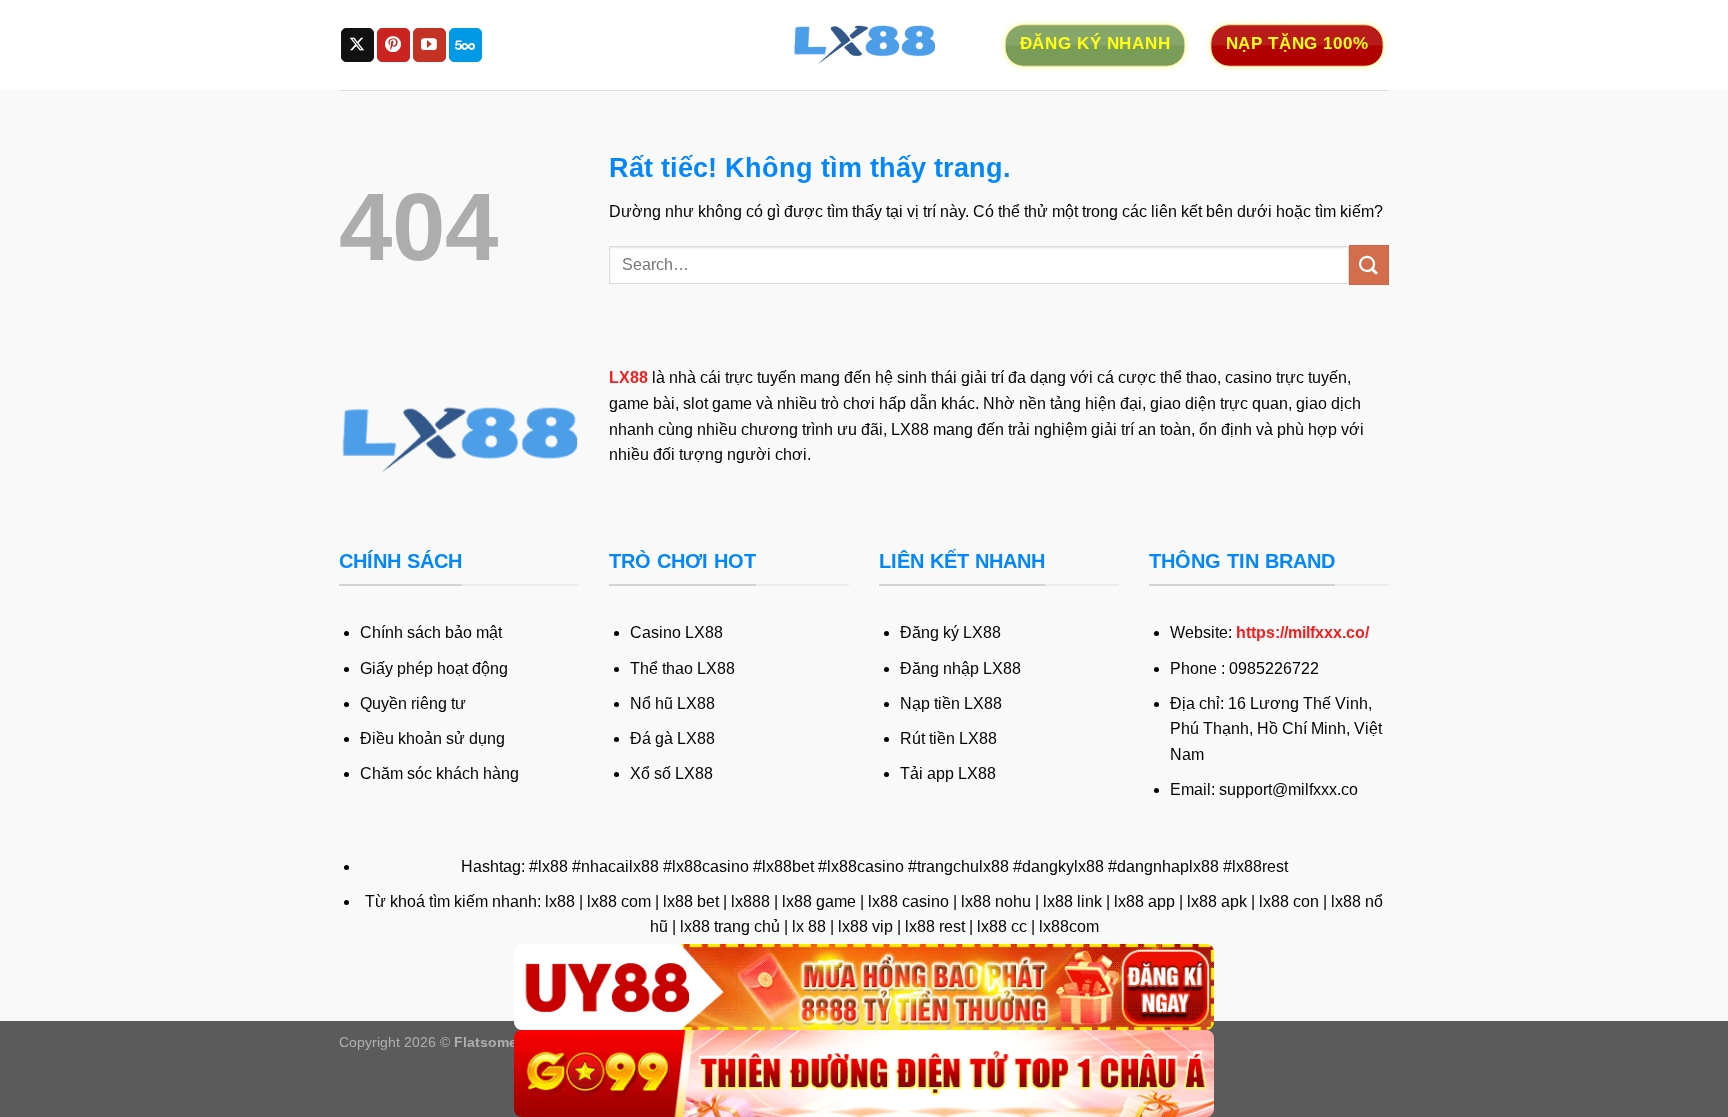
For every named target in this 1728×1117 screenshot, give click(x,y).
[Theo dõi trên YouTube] (429, 45)
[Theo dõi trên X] (357, 45)
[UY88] (864, 987)
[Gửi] (1369, 264)
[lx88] (864, 45)
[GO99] (864, 1073)
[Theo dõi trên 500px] (465, 45)
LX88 (628, 377)
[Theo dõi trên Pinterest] (393, 45)
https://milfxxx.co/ (1302, 632)
